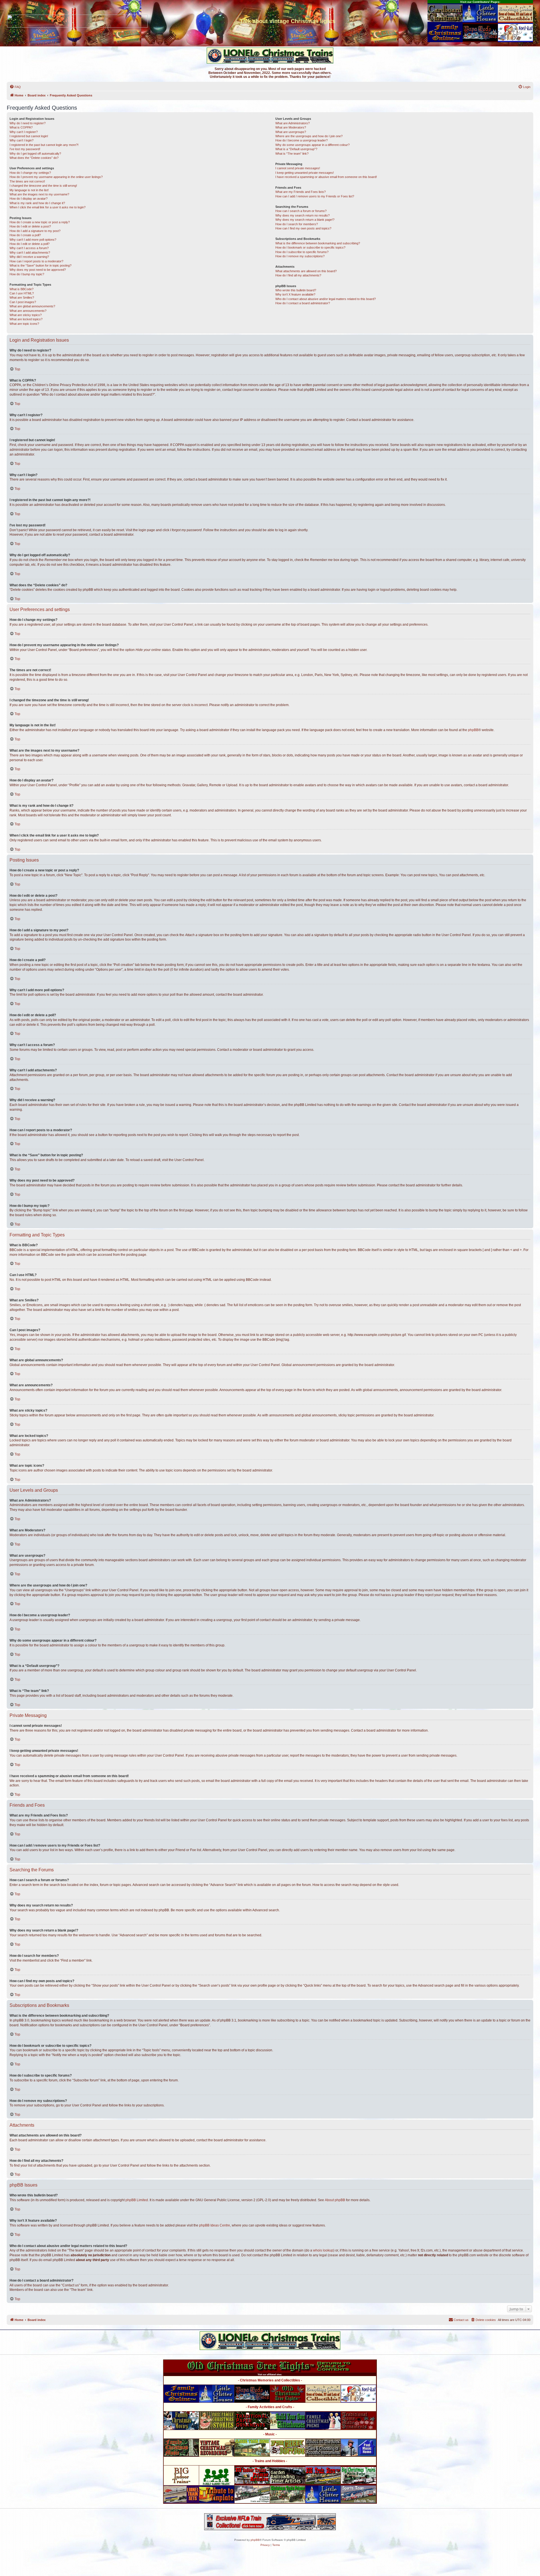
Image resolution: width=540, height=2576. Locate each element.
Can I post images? (23, 302)
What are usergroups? (291, 132)
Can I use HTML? (22, 293)
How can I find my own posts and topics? (303, 228)
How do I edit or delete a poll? (30, 244)
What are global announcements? (32, 306)
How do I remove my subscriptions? (300, 256)
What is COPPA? (21, 127)
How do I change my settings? (30, 173)
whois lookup (323, 2250)
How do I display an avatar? (29, 199)
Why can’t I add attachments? (30, 253)
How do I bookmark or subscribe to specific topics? (310, 247)
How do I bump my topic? (27, 274)
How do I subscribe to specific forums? (302, 252)
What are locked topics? (26, 319)
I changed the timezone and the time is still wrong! (43, 186)
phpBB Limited (137, 2200)
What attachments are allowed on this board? (306, 271)
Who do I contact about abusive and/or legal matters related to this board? (326, 299)
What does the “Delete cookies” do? (34, 158)
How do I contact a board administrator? (303, 303)
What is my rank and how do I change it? (37, 203)
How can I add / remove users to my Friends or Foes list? (315, 196)
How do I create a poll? (25, 235)
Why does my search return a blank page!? (305, 220)
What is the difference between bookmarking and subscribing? (318, 243)
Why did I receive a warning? (29, 257)
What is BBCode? (22, 289)
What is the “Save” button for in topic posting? (40, 265)
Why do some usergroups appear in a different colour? (312, 145)
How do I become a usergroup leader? (301, 140)
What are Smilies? (22, 298)
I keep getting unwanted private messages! (305, 173)
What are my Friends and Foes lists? (301, 192)
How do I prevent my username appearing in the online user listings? (56, 177)
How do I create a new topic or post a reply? (40, 222)
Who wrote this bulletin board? (296, 290)
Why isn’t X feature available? (295, 294)
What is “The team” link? (292, 154)
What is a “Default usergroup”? (296, 149)
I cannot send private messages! (298, 168)
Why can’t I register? (24, 132)
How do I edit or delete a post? (30, 226)
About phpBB (335, 2200)
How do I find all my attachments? (298, 275)
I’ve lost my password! (25, 149)
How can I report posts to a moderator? (36, 261)
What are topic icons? (24, 324)
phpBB (473, 730)
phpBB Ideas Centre (215, 2225)
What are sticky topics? (26, 315)
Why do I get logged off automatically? (35, 154)
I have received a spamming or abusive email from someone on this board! (326, 177)
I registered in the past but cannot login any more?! (44, 145)
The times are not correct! (27, 181)
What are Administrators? (292, 123)
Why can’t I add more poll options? (33, 240)
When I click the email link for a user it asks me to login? (48, 207)
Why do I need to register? (28, 123)
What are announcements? (28, 311)
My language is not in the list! (29, 190)
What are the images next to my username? (39, 194)
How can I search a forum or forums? (301, 211)
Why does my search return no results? (302, 215)
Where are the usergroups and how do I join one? (309, 136)
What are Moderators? (291, 127)
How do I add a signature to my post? (35, 231)
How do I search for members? (297, 224)
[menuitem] (15, 87)
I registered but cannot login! (29, 136)
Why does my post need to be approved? (38, 270)
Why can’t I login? (22, 140)
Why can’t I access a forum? (29, 248)
